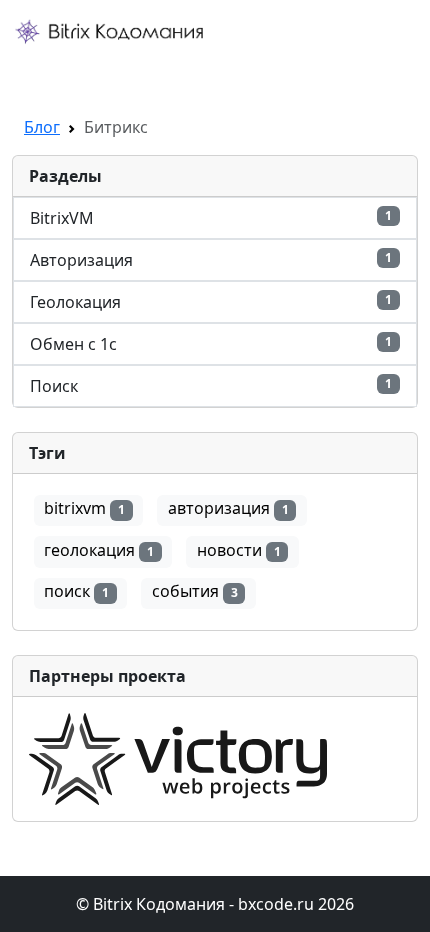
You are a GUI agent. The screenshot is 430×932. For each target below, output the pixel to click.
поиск (76, 591)
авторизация (228, 508)
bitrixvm (84, 508)
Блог (42, 127)
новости (239, 550)
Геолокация (211, 302)
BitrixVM (211, 218)
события (195, 591)
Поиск (211, 386)
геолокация (99, 550)
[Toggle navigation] (40, 71)
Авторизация (211, 260)
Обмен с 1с (211, 344)
